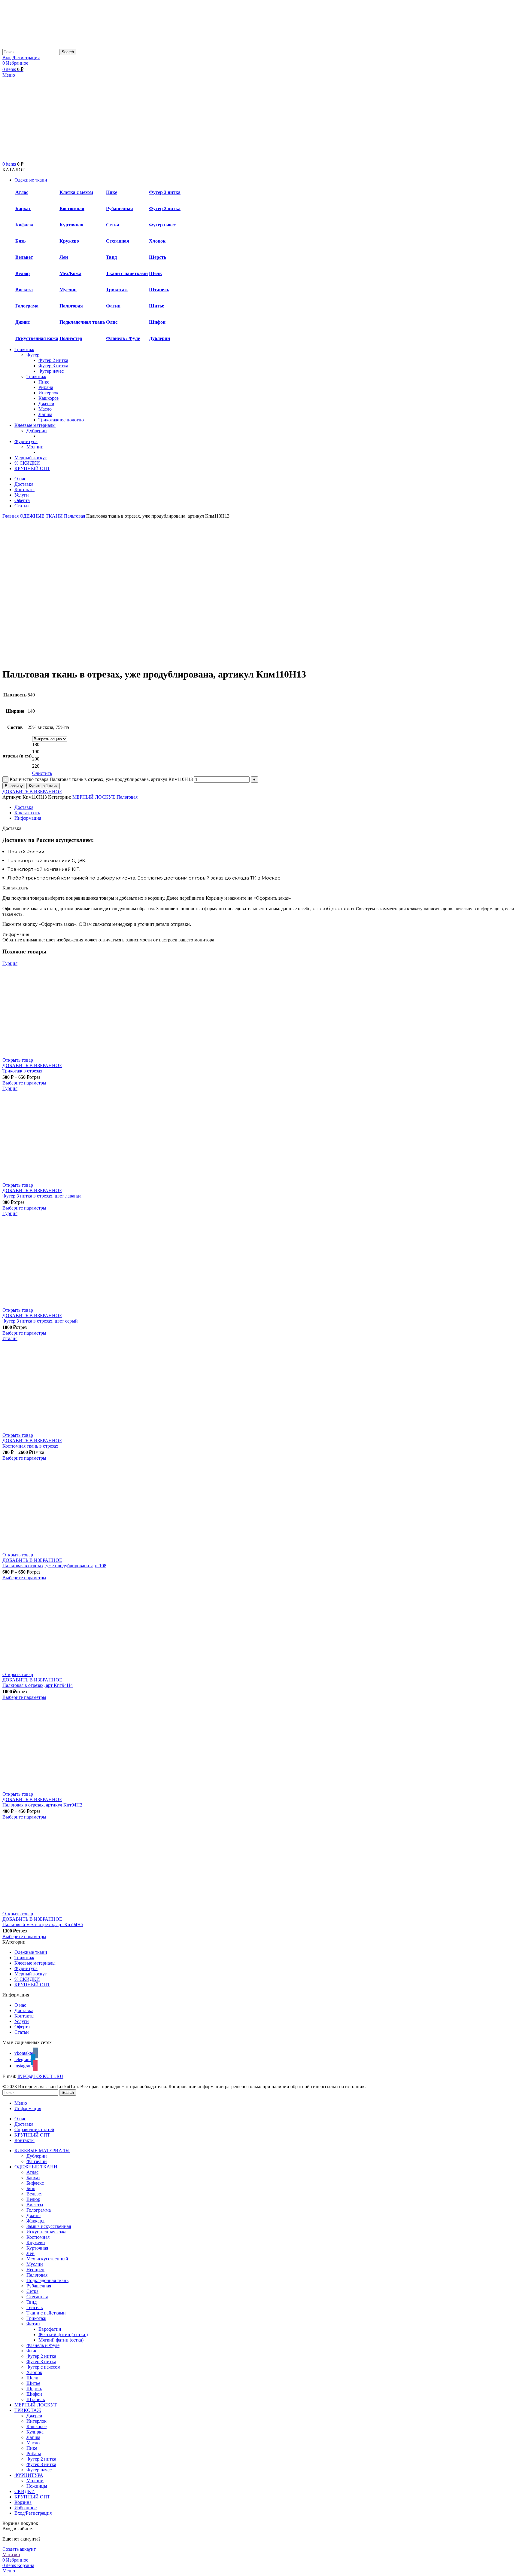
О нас (20, 2005)
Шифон (157, 322)
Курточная (71, 225)
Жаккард (35, 2221)
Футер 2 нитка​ (53, 360)
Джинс (23, 322)
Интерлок (49, 393)
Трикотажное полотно (61, 420)
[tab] (266, 807)
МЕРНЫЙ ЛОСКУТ (93, 797)
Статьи (22, 2032)
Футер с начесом (43, 2367)
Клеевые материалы (35, 1963)
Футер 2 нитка (165, 208)
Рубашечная (120, 208)
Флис (112, 322)
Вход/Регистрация (33, 2513)
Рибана (46, 387)
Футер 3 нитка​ (53, 366)
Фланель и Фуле (43, 2345)
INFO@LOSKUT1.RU (40, 2076)
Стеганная (118, 241)
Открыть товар (18, 1060)
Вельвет (24, 257)
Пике (112, 192)
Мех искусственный (47, 2259)
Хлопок (157, 241)
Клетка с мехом (76, 192)
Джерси (46, 404)
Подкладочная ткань (82, 322)
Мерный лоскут (31, 1974)
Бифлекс (25, 225)
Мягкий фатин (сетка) (61, 2340)
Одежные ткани (31, 1952)
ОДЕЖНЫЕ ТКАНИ (42, 516)
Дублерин (159, 338)
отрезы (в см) (17, 756)
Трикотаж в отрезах (22, 1071)
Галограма (27, 306)
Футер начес (162, 225)
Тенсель (35, 2307)
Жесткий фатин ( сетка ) (63, 2334)
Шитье (156, 306)
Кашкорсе (49, 398)
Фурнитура (26, 1968)
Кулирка (35, 2432)
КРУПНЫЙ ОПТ (32, 1985)
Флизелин (37, 2161)
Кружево (69, 241)
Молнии (35, 447)
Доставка (24, 2010)
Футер (33, 355)
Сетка (113, 225)
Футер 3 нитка (165, 192)
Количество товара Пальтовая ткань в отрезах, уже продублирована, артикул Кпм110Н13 (101, 779)
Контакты (24, 2016)
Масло (45, 409)
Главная (11, 516)
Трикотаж (117, 290)
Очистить (42, 773)
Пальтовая (71, 306)
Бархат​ (23, 208)
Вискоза (24, 290)
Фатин (33, 2324)
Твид (111, 257)
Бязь (20, 241)
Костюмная (72, 208)
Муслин (68, 290)
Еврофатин (50, 2329)
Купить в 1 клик (43, 786)
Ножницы (37, 2486)
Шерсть (158, 257)
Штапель (159, 290)
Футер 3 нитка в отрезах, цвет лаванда (42, 1196)
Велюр (23, 273)
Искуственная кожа (37, 338)
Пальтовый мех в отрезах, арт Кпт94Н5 (43, 1924)
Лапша (45, 414)
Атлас (22, 192)
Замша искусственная (49, 2226)
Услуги (22, 2021)
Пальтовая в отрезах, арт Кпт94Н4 (38, 1685)
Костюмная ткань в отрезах (30, 1446)
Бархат (33, 2178)
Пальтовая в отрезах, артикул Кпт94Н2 (42, 1805)
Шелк (155, 273)
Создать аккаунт (19, 2549)
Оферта (22, 2027)
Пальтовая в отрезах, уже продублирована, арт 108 (54, 1566)
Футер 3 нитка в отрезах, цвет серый (40, 1321)
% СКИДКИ (27, 1979)
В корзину (14, 786)
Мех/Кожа (70, 273)
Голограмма (39, 2210)
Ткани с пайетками (127, 273)
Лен (64, 257)
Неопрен (35, 2270)
